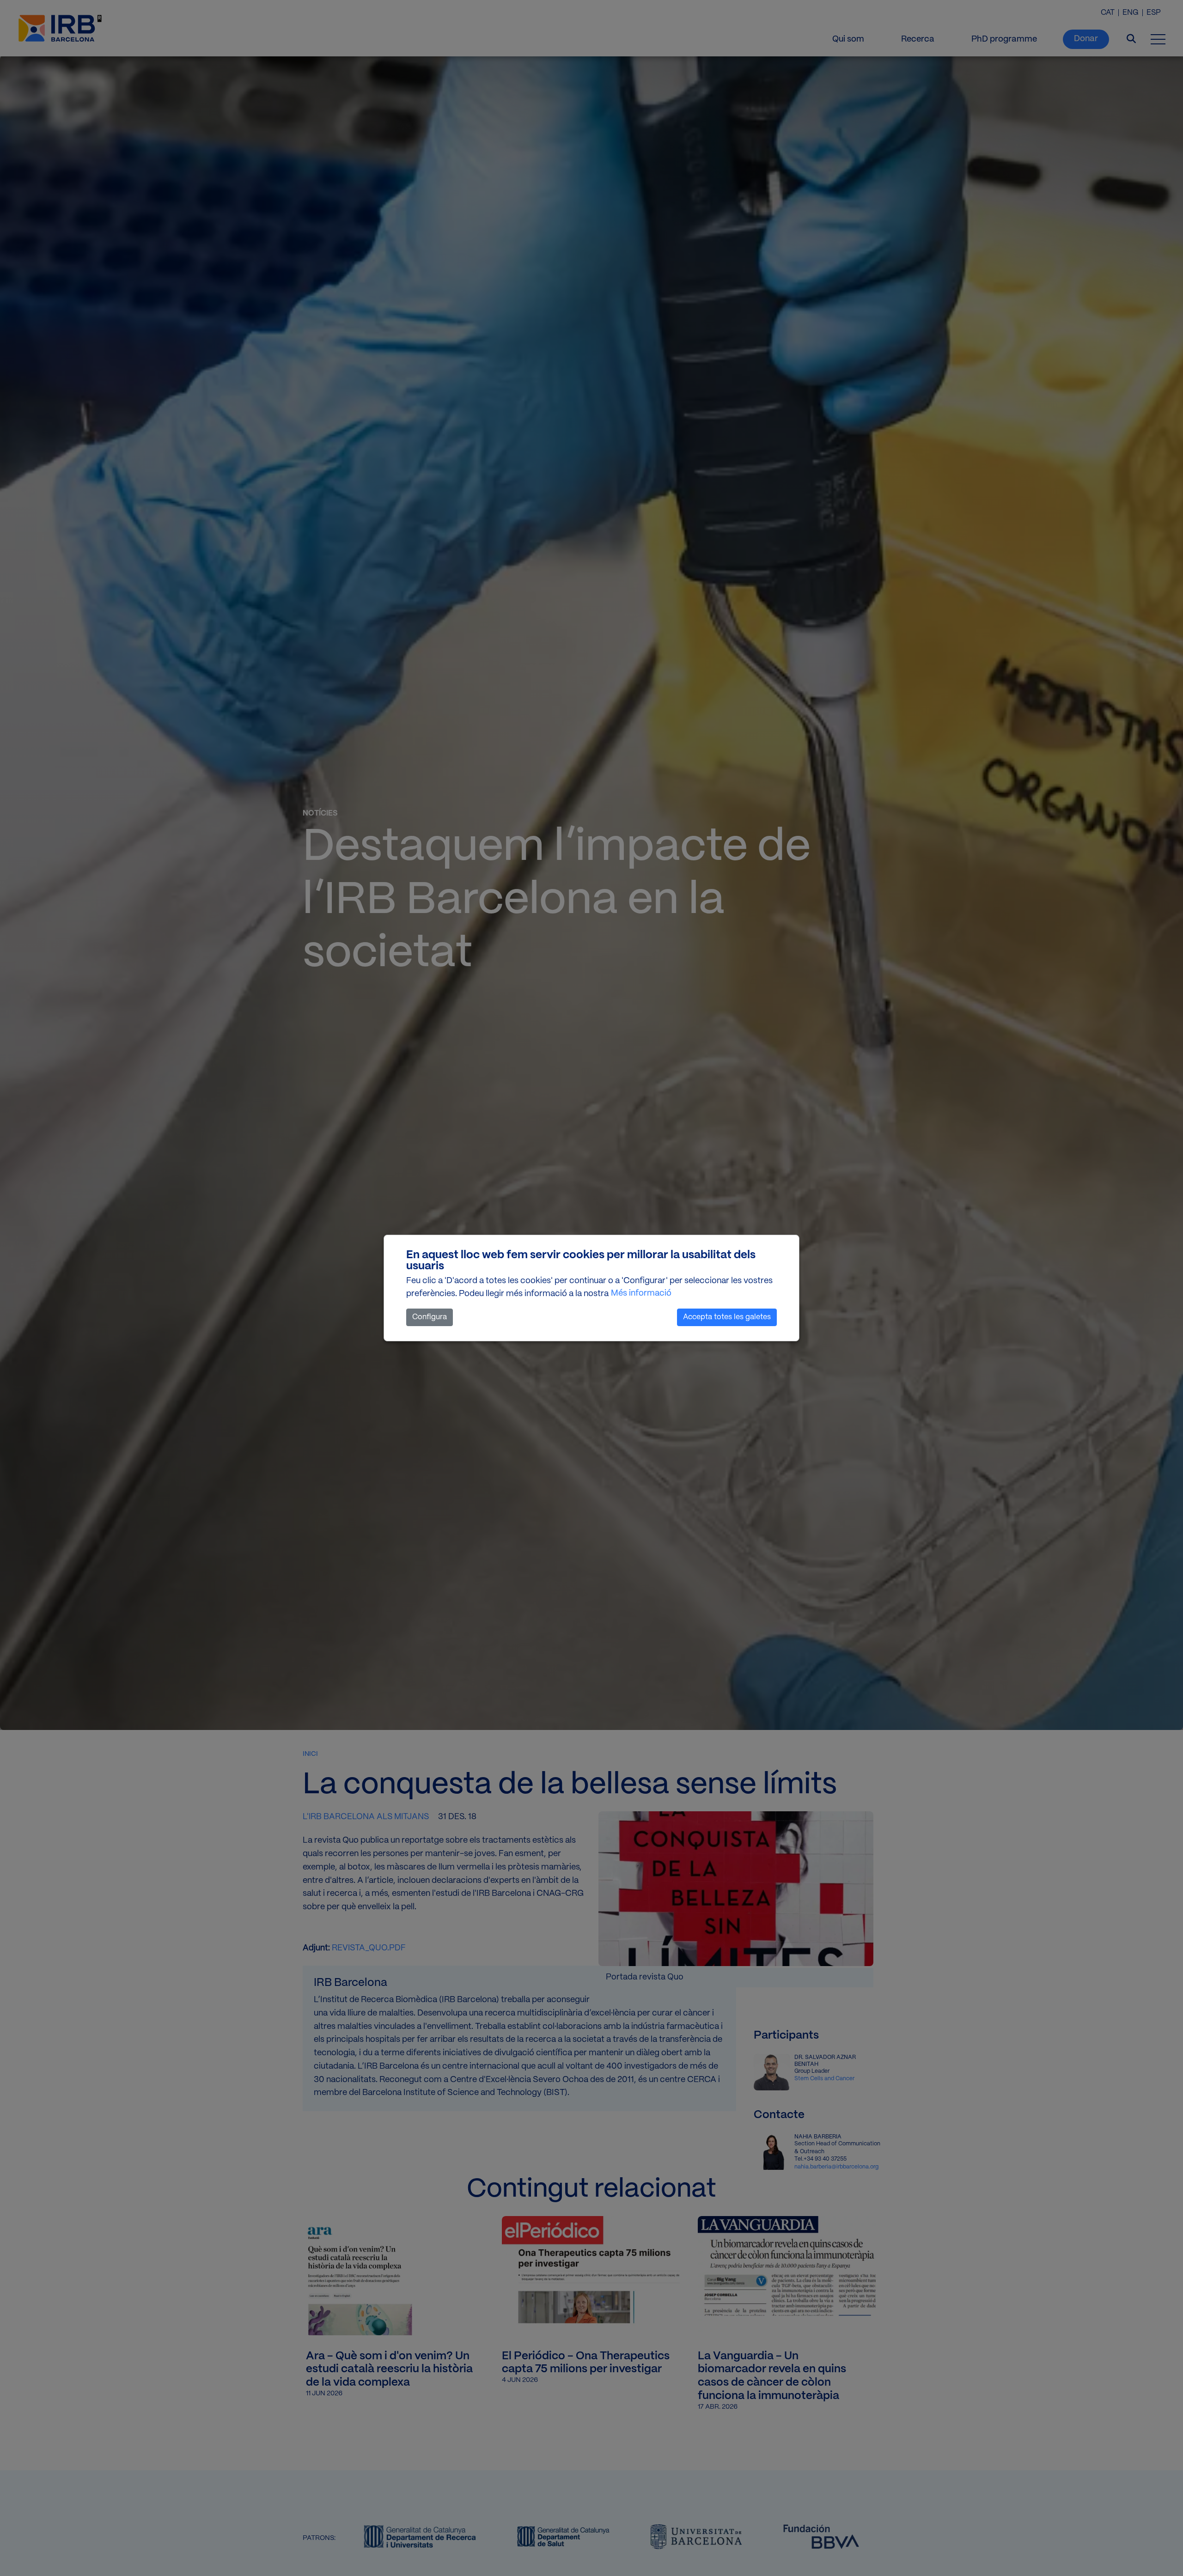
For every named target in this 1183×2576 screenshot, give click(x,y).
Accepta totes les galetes (727, 1317)
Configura (430, 1317)
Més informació (641, 1294)
